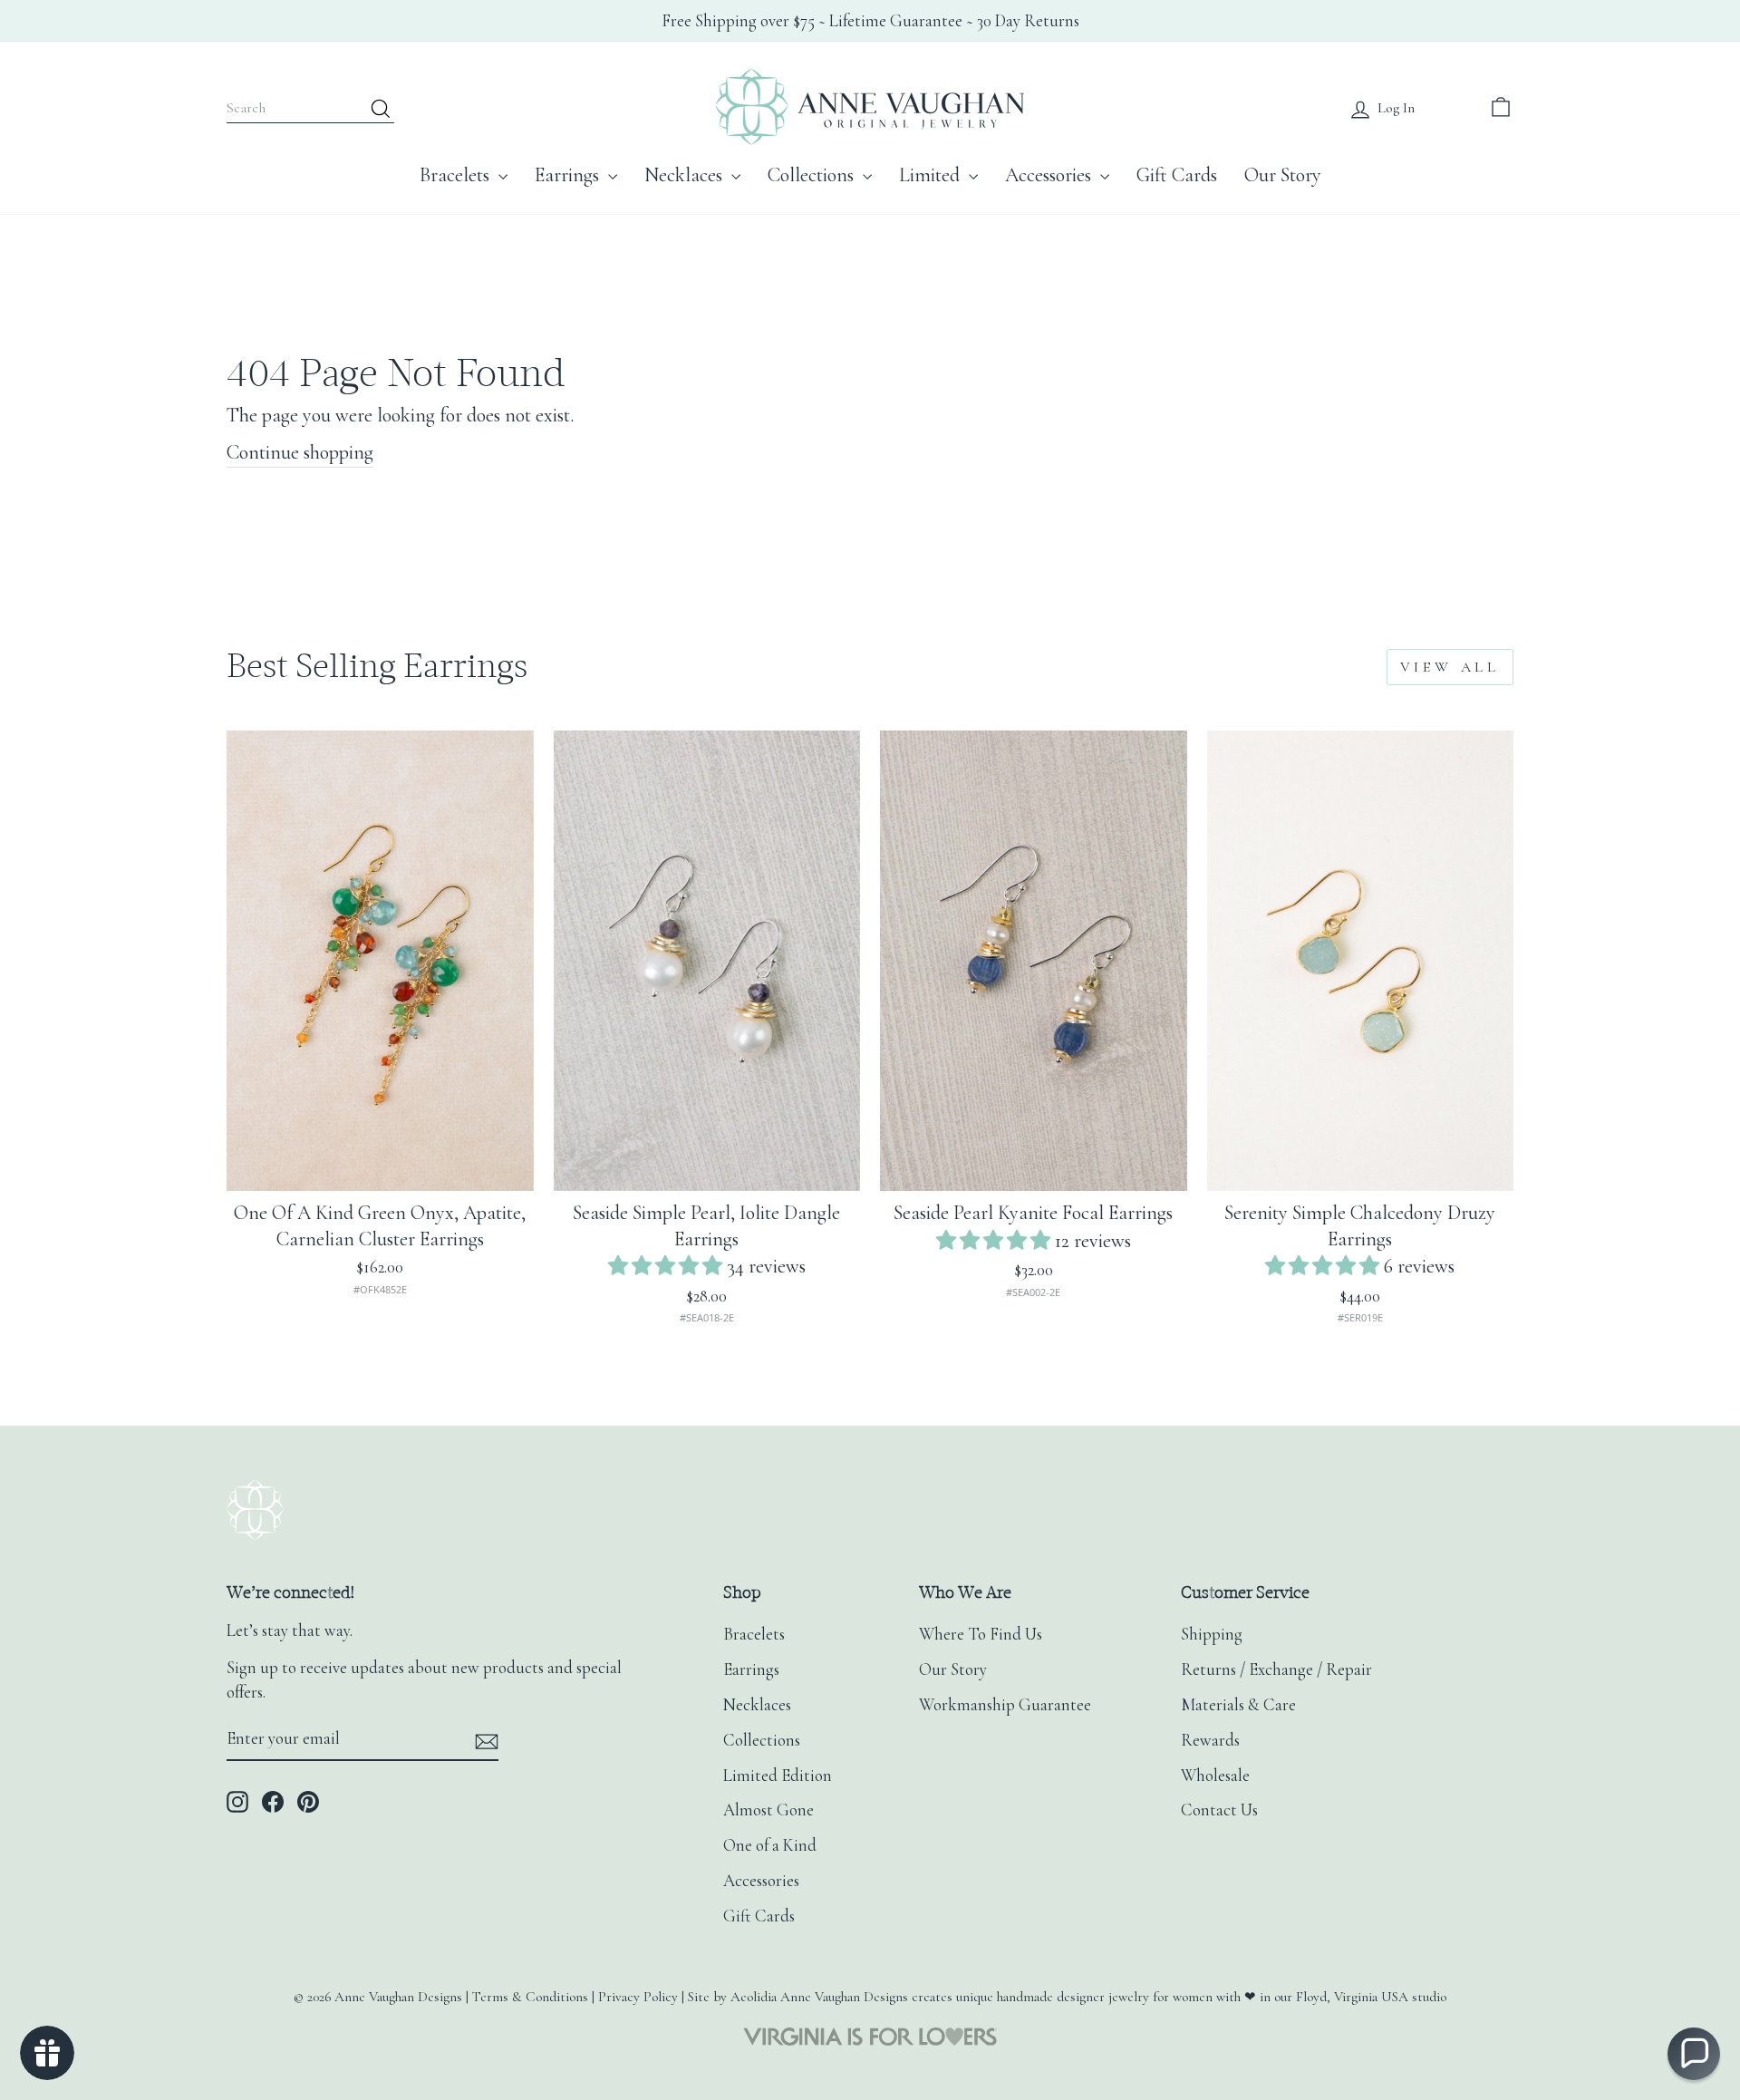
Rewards (1210, 1740)
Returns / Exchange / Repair (1276, 1669)
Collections (813, 175)
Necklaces (686, 175)
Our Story (1283, 175)
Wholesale (1215, 1776)
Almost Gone (768, 1810)
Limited (932, 175)
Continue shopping (300, 452)
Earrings (569, 175)
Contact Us (1219, 1810)
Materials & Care (1238, 1705)
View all (1450, 667)
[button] (667, 1266)
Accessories (1050, 175)
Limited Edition (778, 1776)
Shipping (1212, 1634)
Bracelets (457, 175)
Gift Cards (1177, 175)
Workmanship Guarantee (1005, 1705)
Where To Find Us (981, 1634)
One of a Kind (770, 1845)
